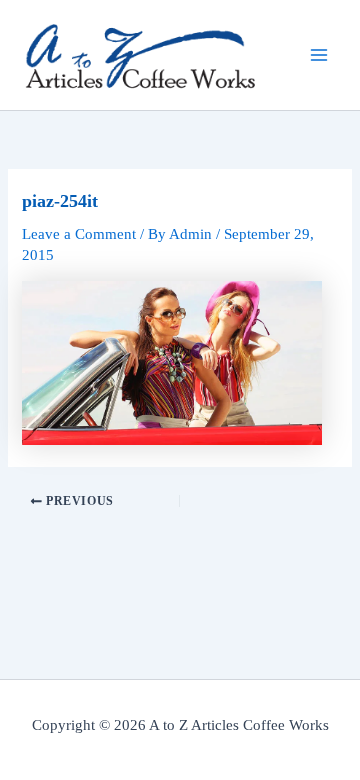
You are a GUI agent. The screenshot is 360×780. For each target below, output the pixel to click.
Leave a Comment (79, 234)
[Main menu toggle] (319, 55)
